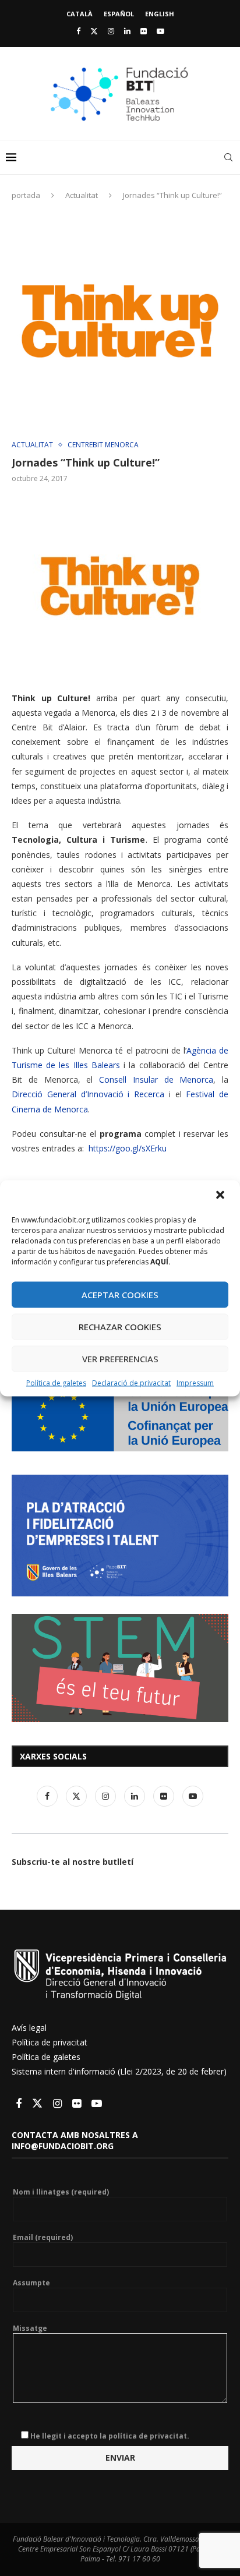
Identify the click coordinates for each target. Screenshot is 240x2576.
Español (119, 14)
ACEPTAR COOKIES (120, 1295)
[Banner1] (120, 1417)
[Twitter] (94, 31)
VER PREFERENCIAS (120, 1359)
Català (80, 14)
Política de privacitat (50, 2042)
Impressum (195, 1382)
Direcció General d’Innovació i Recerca (88, 1094)
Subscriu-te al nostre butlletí (73, 1862)
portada (26, 195)
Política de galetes (56, 1382)
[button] (221, 1196)
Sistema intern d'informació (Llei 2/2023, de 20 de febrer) (119, 2071)
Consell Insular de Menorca (156, 1079)
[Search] (228, 157)
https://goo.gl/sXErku (128, 1148)
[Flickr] (144, 31)
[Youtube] (160, 31)
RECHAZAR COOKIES (120, 1327)
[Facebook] (78, 31)
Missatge (30, 2328)
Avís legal (29, 2028)
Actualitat (82, 195)
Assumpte (31, 2283)
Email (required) (43, 2238)
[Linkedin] (127, 31)
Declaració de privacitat (131, 1382)
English (160, 14)
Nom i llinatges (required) (61, 2192)
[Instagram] (111, 31)
